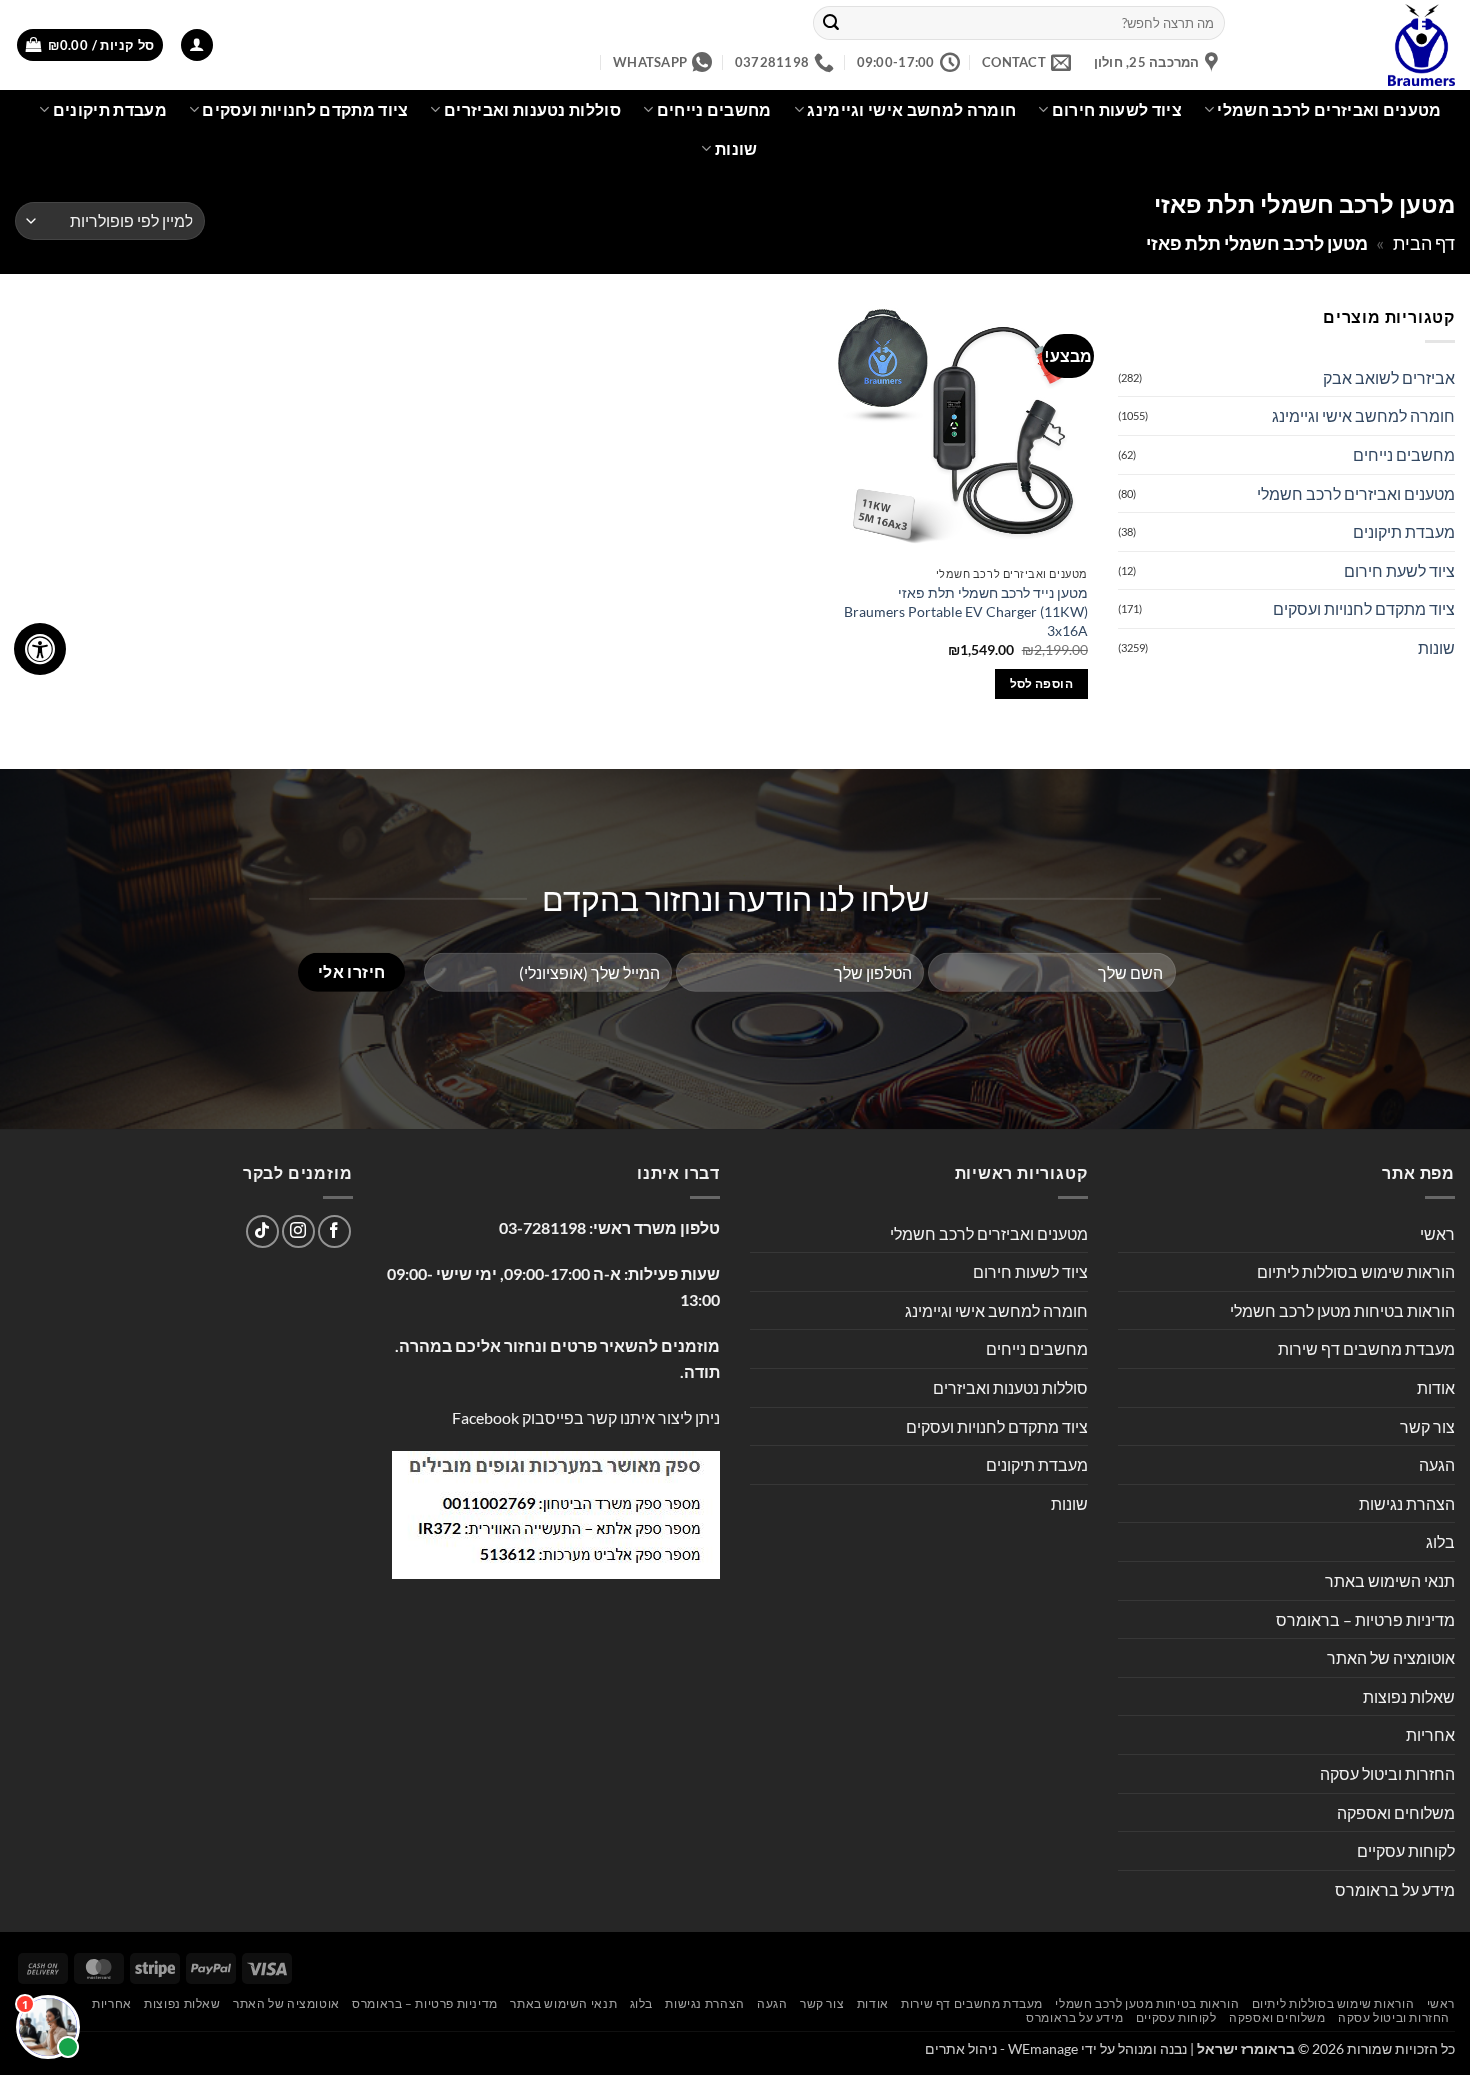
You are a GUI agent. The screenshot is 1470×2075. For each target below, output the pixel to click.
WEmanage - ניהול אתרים (1001, 2048)
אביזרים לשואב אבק (1389, 377)
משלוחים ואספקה (1396, 1812)
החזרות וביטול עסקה (1387, 1773)
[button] (197, 45)
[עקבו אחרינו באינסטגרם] (298, 1231)
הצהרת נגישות (1407, 1503)
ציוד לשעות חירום (1117, 109)
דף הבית (1424, 243)
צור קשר (1427, 1426)
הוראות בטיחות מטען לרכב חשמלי (1342, 1310)
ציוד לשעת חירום (1399, 570)
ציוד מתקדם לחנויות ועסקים (305, 109)
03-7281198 (542, 1227)
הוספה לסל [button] (1041, 683)
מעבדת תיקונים (110, 109)
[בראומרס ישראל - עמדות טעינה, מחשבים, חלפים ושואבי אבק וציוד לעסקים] (1355, 45)
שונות (736, 148)
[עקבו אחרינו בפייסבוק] (334, 1231)
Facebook (485, 1417)
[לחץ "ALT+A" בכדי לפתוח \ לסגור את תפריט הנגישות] (40, 649)
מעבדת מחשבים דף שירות (1366, 1348)
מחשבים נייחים (714, 109)
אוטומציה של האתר (1391, 1657)
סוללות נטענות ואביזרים (532, 109)
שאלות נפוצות (1409, 1696)
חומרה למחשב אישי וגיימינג (911, 109)
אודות (1436, 1387)
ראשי (1437, 1233)
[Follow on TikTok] (262, 1231)
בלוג (1440, 1541)
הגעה (1437, 1464)
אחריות (1430, 1734)
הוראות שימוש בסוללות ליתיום (1356, 1271)
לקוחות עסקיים (1406, 1850)
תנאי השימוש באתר (1390, 1580)
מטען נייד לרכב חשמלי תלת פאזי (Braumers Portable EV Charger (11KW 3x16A (966, 611)
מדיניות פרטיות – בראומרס (1365, 1619)
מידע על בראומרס (1395, 1889)
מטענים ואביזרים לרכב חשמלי (1329, 109)
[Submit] (832, 23)
